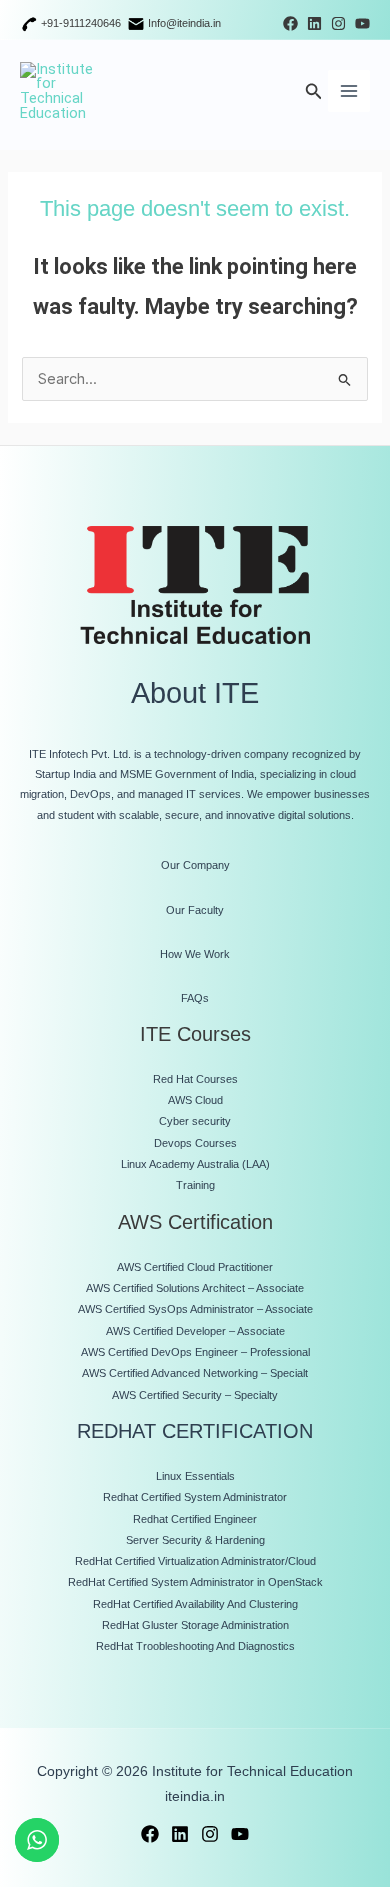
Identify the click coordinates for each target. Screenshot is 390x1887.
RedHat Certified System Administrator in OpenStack (195, 1582)
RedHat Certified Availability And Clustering (195, 1604)
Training (195, 1185)
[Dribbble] (314, 23)
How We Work (195, 954)
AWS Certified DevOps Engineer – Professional (195, 1352)
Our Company (195, 865)
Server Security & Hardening (195, 1540)
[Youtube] (362, 23)
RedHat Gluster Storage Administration (195, 1625)
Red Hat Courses (195, 1079)
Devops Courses (195, 1143)
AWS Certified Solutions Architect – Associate (195, 1288)
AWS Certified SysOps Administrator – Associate (195, 1309)
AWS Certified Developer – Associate (195, 1331)
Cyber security (195, 1121)
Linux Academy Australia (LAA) (195, 1164)
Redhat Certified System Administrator (195, 1497)
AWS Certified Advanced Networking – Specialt (195, 1373)
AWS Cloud (195, 1100)
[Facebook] (290, 23)
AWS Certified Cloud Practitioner (195, 1267)
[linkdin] (180, 1834)
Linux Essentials (195, 1476)
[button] (314, 91)
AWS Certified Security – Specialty (195, 1395)
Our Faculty (195, 910)
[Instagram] (338, 23)
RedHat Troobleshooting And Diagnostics (195, 1646)
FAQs (195, 998)
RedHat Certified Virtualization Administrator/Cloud (195, 1561)
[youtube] (240, 1834)
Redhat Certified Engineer (195, 1519)
